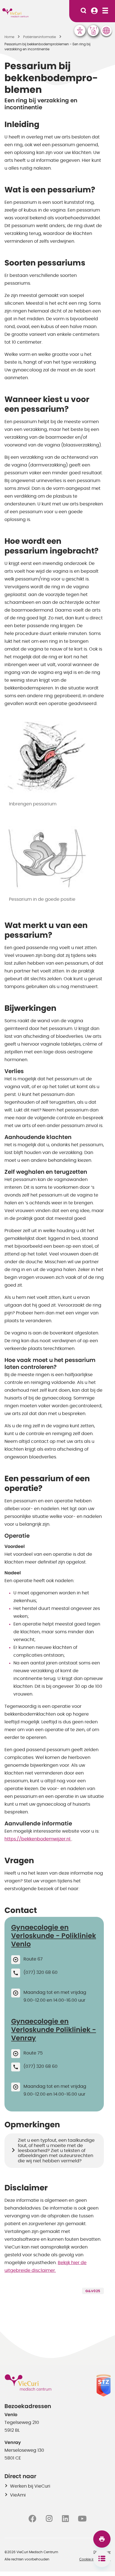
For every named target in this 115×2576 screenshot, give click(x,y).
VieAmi (18, 2495)
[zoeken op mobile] (83, 11)
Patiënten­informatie (39, 37)
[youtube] (82, 2518)
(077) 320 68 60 (40, 1972)
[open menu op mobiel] (105, 11)
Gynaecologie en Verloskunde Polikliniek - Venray (54, 2030)
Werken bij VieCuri (30, 2486)
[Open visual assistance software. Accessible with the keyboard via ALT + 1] (80, 31)
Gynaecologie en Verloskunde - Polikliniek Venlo (54, 1936)
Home (9, 37)
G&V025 (93, 2291)
